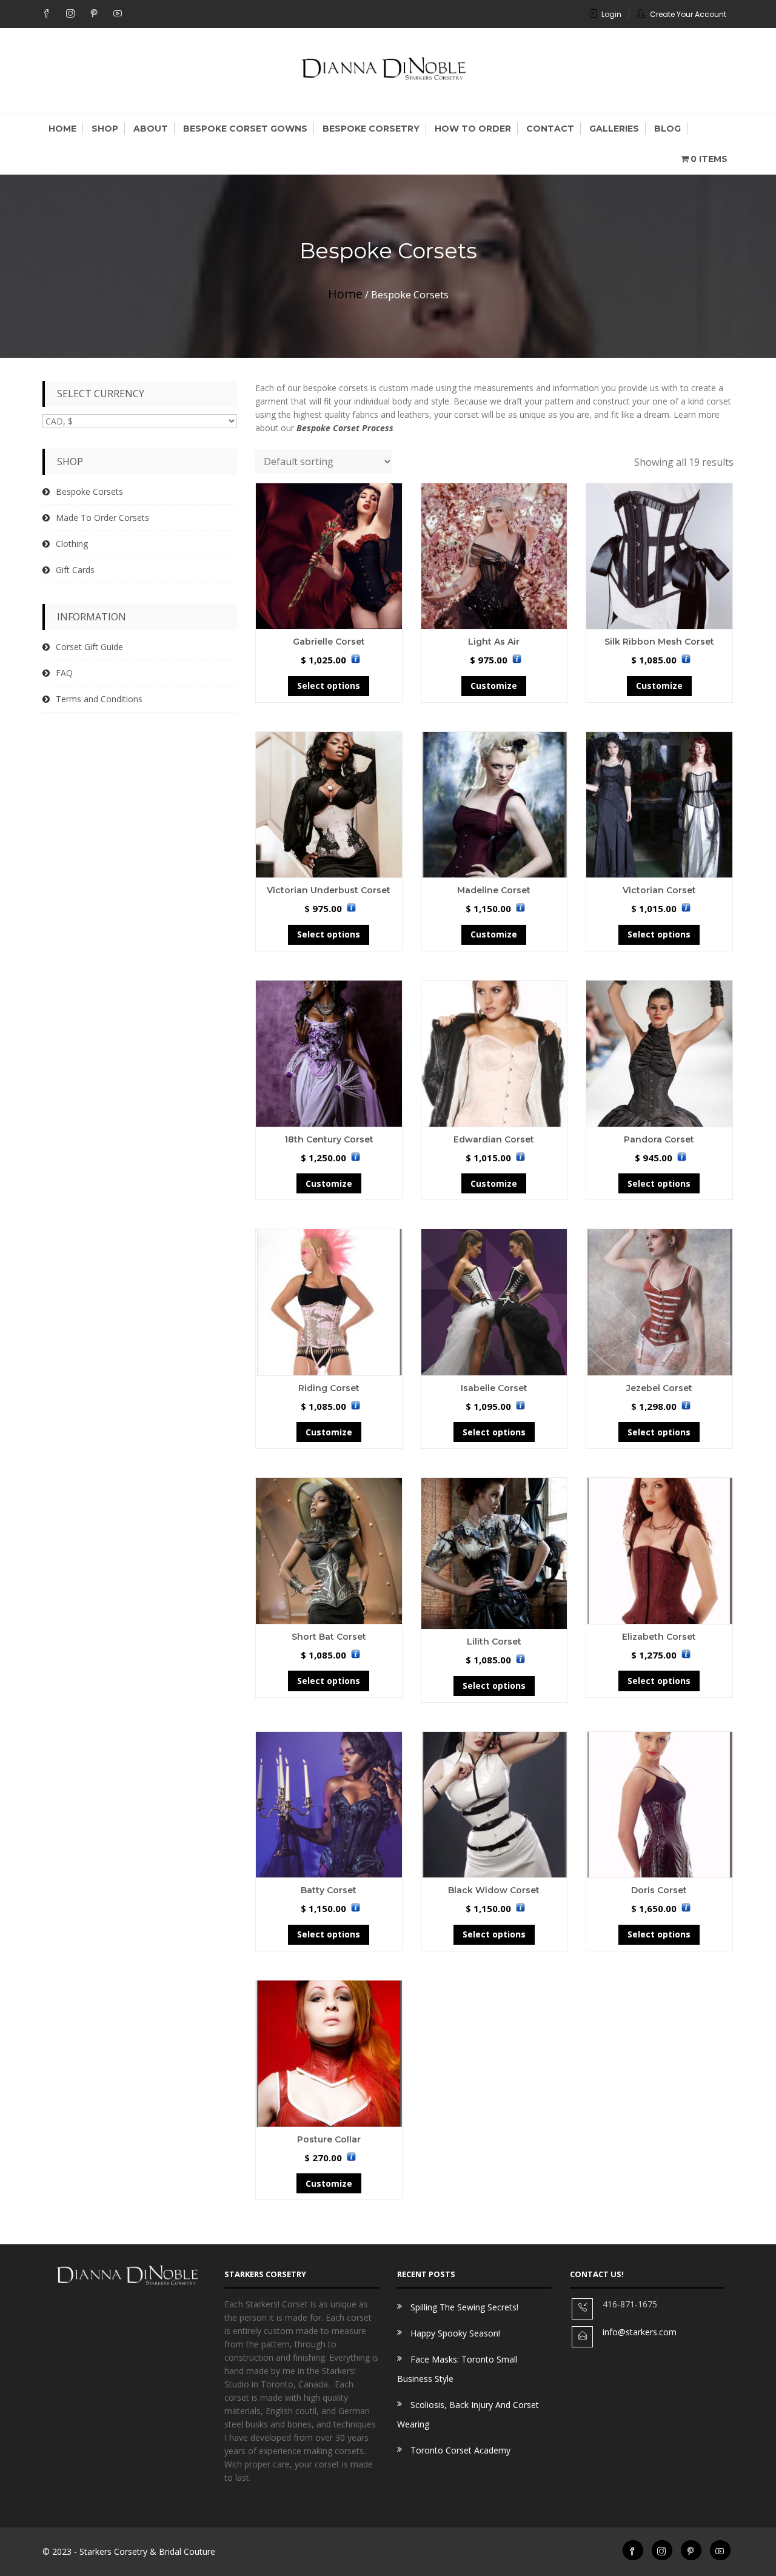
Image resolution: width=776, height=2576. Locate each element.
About (151, 129)
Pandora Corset (659, 1139)
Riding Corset (329, 1388)
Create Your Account (688, 14)
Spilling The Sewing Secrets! (464, 2307)
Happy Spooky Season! (455, 2333)
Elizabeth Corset (659, 1637)
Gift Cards (75, 570)
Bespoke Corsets (89, 491)
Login (611, 14)
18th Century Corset (329, 1139)
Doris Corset (659, 1890)
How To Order (473, 129)
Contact (550, 129)
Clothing (72, 544)
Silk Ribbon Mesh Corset (659, 642)
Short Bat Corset (329, 1637)
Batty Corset (329, 1890)
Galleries (614, 129)
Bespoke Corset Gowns (245, 129)
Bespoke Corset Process (345, 428)
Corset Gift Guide (89, 647)
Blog (667, 129)
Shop (105, 129)
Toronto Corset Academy (460, 2450)
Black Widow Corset (494, 1890)
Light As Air (494, 642)
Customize (494, 686)
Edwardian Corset (494, 1139)
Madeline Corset (494, 890)
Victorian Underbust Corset (329, 890)
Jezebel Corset (659, 1388)
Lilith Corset (494, 1642)
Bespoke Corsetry (371, 129)
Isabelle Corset (494, 1388)
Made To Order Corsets (102, 518)
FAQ (64, 673)
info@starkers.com (640, 2332)
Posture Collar (329, 2139)
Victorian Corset (659, 890)
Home (62, 129)
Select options (329, 686)
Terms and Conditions (99, 699)
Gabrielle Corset (329, 642)
